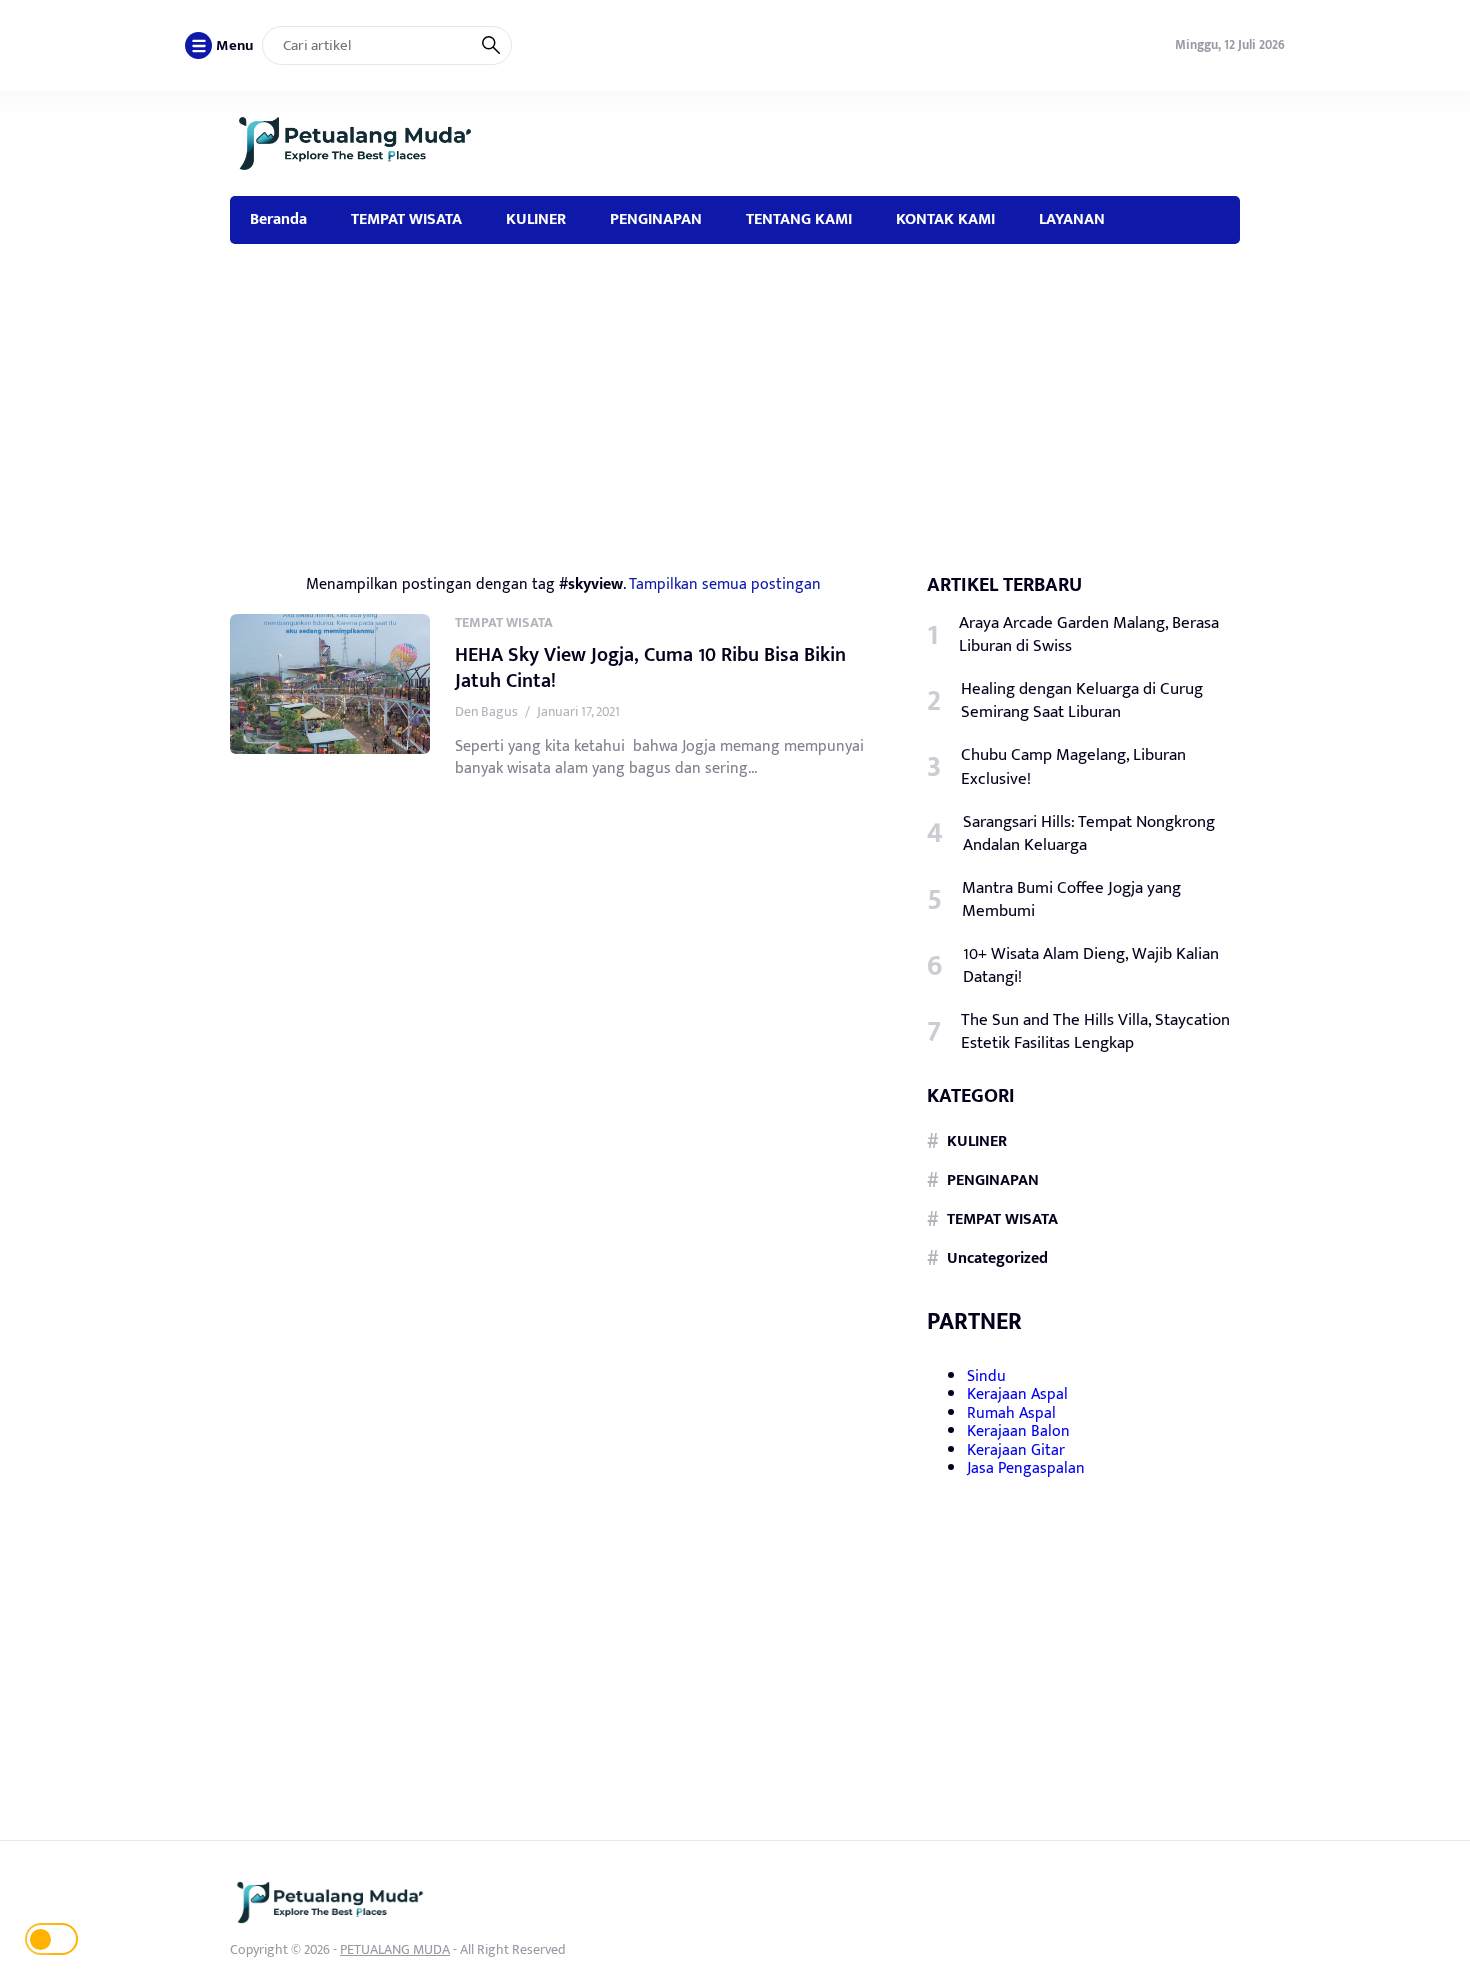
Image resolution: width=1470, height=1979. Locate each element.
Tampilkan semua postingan (725, 584)
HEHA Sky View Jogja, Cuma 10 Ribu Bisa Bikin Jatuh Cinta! (650, 668)
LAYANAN (1072, 219)
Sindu (986, 1376)
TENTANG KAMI (799, 219)
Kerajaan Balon (1018, 1431)
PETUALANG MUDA (395, 1949)
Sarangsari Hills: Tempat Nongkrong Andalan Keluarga (1089, 833)
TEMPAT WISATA (406, 219)
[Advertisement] (735, 394)
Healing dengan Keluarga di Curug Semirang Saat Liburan (1082, 701)
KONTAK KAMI (945, 219)
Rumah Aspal (1011, 1413)
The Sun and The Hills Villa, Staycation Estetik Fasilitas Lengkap (1095, 1032)
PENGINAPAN (656, 219)
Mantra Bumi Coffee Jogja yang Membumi (1071, 900)
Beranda (278, 219)
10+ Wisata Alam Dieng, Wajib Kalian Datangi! (1091, 966)
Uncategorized (997, 1258)
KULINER (536, 219)
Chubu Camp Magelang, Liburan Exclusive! (1073, 767)
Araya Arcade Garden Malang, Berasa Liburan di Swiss (1089, 635)
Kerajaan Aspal (1017, 1394)
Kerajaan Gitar (1016, 1449)
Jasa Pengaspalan (1026, 1468)
